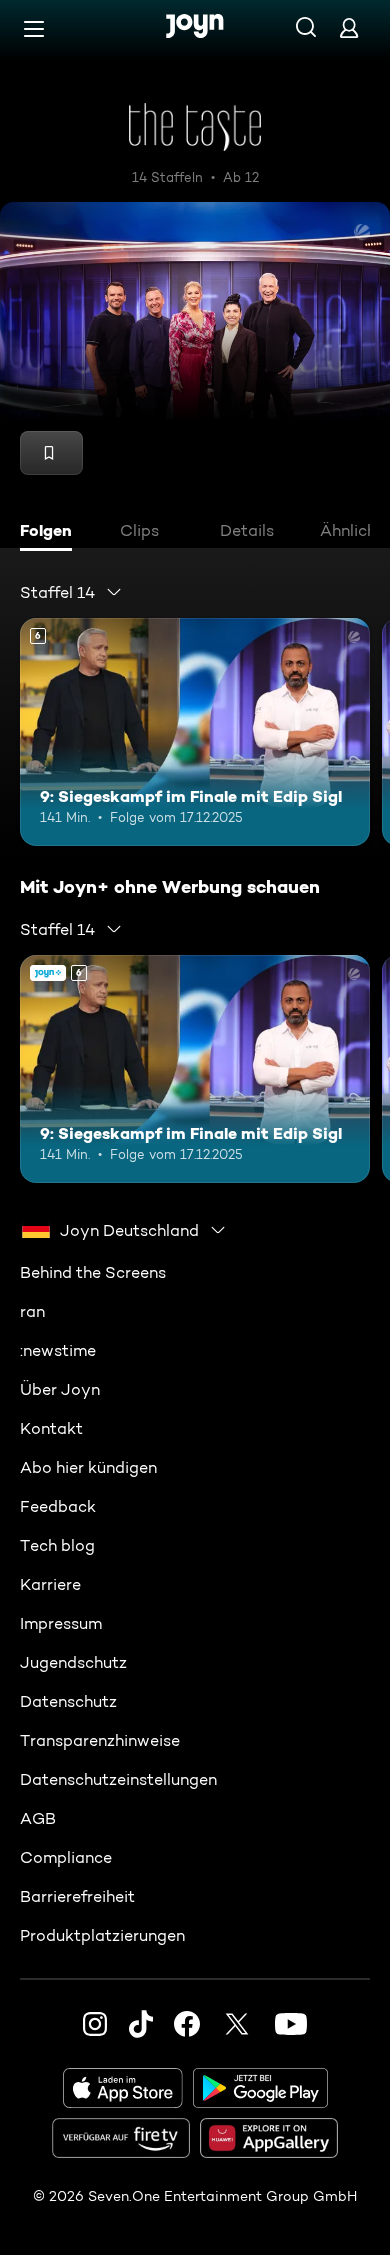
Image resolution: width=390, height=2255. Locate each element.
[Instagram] (95, 2024)
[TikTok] (141, 2024)
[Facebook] (187, 2024)
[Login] (349, 27)
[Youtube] (291, 2024)
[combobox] (71, 592)
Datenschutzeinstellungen (118, 1779)
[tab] (51, 533)
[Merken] (51, 453)
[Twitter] (237, 2024)
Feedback (58, 1506)
